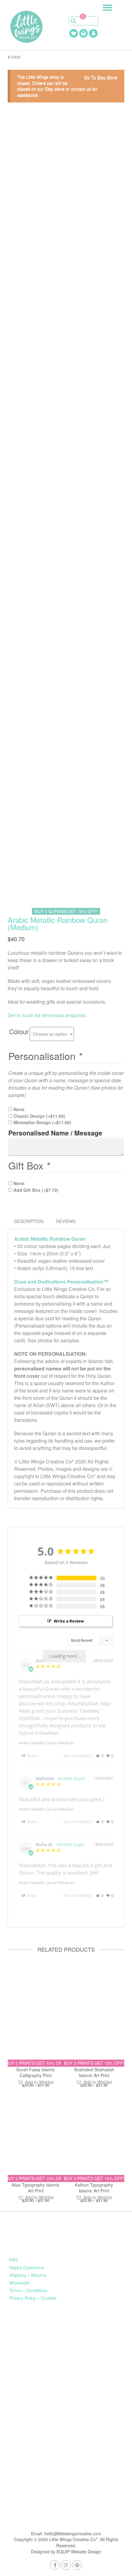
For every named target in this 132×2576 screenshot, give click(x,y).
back (15, 57)
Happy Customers (27, 2267)
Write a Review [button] (69, 1621)
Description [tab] (29, 1221)
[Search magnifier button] (73, 21)
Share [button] (31, 1756)
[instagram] (66, 2565)
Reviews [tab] (66, 1221)
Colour (19, 1031)
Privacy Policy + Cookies (33, 2298)
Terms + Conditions (28, 2290)
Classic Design (39, 1116)
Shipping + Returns (28, 2275)
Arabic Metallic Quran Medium (46, 1743)
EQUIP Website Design (79, 2552)
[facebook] (55, 2565)
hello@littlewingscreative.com (73, 2533)
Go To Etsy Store (101, 77)
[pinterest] (77, 2565)
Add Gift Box (36, 1190)
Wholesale (19, 2283)
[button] (100, 1756)
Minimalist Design (42, 1122)
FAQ (14, 2260)
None (19, 1109)
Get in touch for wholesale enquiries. (47, 1015)
